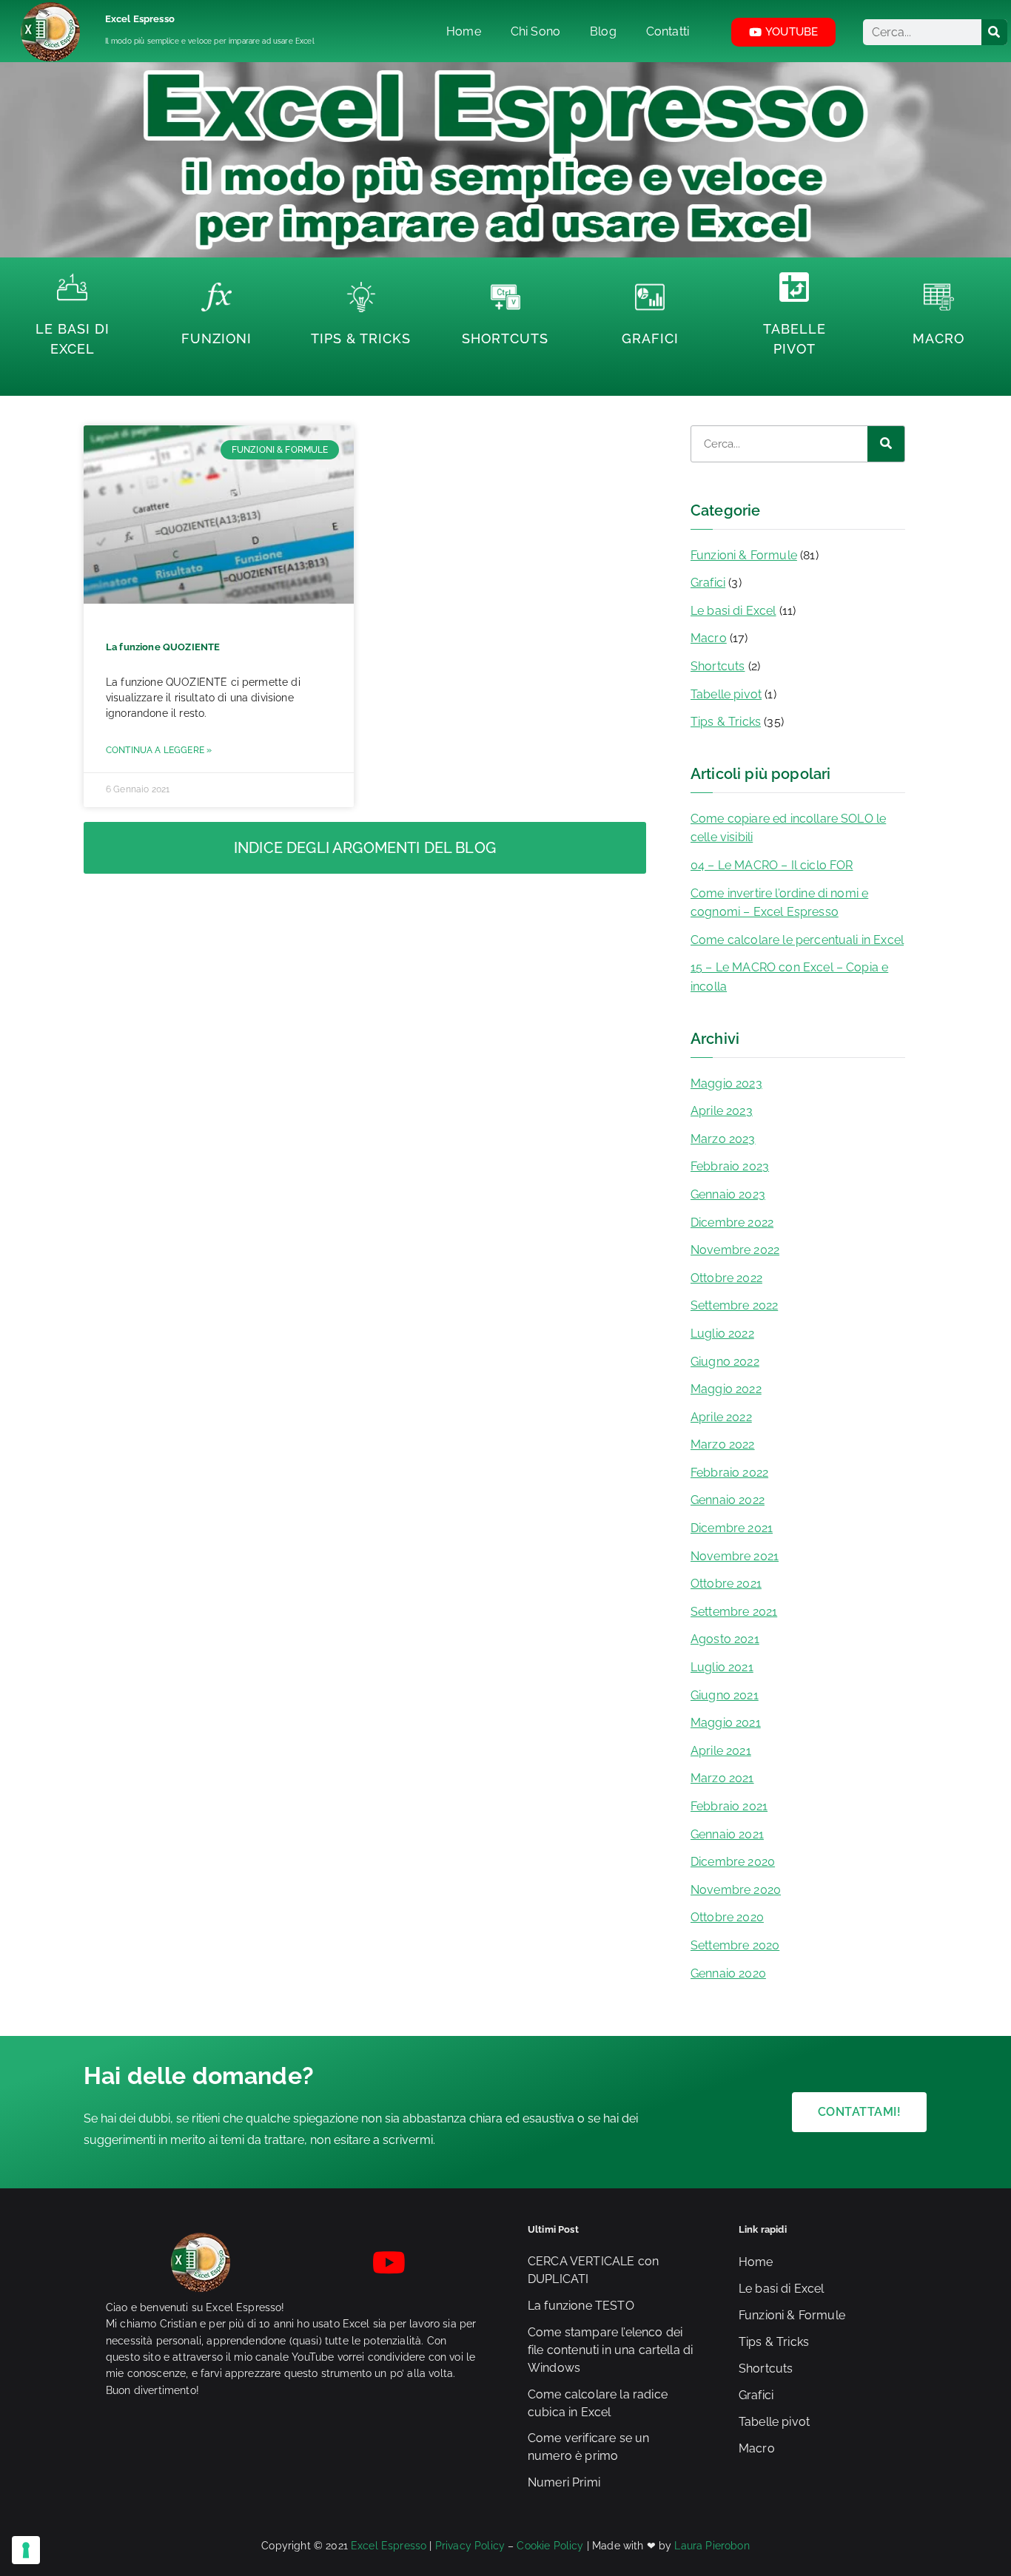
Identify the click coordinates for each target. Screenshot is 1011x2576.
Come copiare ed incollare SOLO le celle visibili (788, 828)
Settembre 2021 (734, 1612)
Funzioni (216, 338)
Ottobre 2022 (726, 1278)
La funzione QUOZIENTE (163, 647)
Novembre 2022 (735, 1250)
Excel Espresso (140, 19)
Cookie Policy (550, 2546)
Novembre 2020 (736, 1890)
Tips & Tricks (361, 338)
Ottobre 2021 (726, 1584)
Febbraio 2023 (730, 1166)
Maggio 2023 (726, 1083)
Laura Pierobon (712, 2546)
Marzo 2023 (723, 1139)
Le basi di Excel (733, 611)
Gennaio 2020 (728, 1973)
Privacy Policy (470, 2546)
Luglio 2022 (722, 1333)
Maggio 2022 (726, 1389)
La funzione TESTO (581, 2306)
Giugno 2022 (725, 1362)
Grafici (650, 338)
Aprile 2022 (721, 1417)
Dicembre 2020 (733, 1862)
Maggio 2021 (726, 1723)
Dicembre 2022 (732, 1223)
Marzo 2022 (723, 1444)
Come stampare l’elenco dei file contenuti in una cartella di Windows (610, 2350)
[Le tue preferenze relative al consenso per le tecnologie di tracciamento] (26, 2550)
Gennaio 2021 (727, 1834)
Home (756, 2262)
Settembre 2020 (735, 1945)
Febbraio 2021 (729, 1806)
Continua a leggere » (159, 750)
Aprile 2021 (721, 1751)
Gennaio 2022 (728, 1500)
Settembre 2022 (734, 1305)
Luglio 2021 (722, 1667)
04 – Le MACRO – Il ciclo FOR (772, 865)
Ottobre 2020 (727, 1917)
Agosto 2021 (725, 1639)
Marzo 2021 (722, 1778)
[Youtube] (389, 2262)
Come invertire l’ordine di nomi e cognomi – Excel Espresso (779, 903)
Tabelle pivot (726, 694)
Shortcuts (505, 338)
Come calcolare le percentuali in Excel (797, 940)
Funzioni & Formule (744, 555)
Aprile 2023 (722, 1111)
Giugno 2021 (725, 1695)
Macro (938, 338)
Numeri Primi (564, 2482)
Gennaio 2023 (728, 1194)
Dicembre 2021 (732, 1528)
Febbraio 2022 (729, 1473)
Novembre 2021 (735, 1556)
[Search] (994, 32)
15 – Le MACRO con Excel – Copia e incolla (789, 977)
